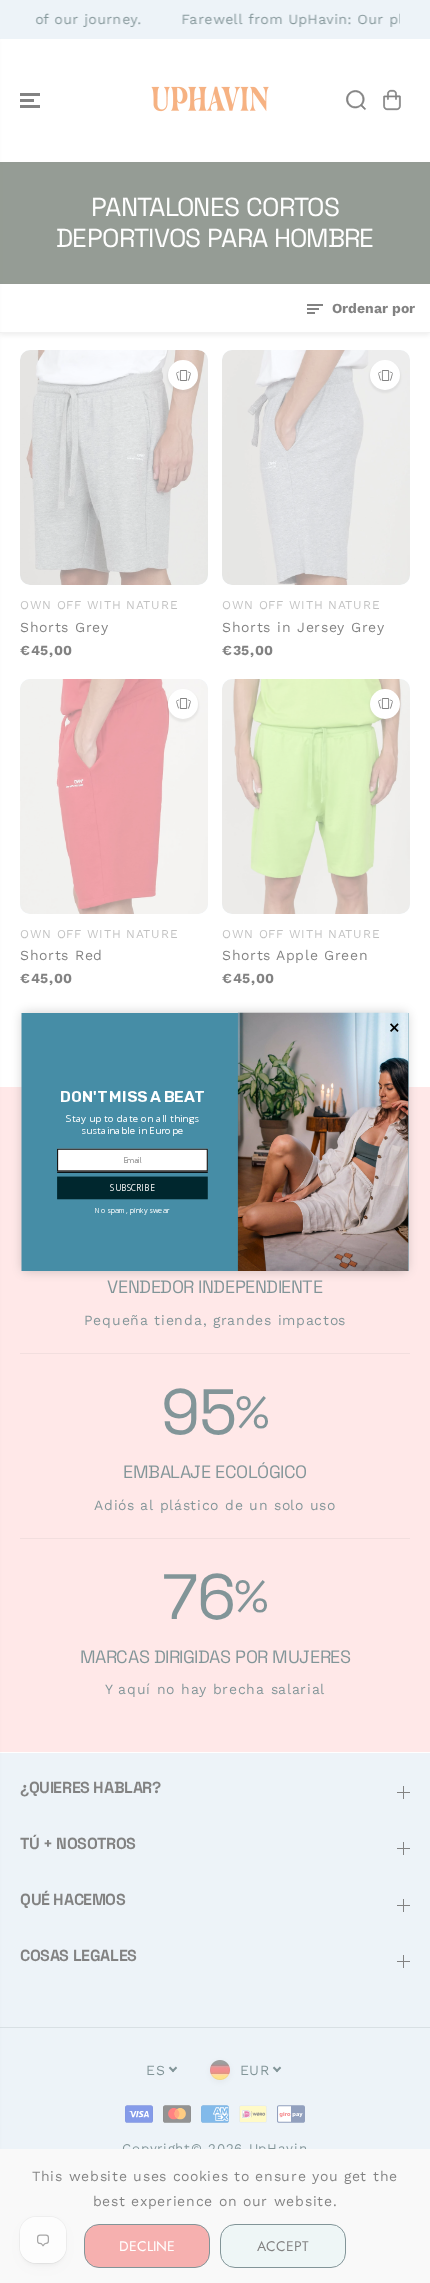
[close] (394, 1027)
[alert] (215, 1142)
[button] (132, 1187)
